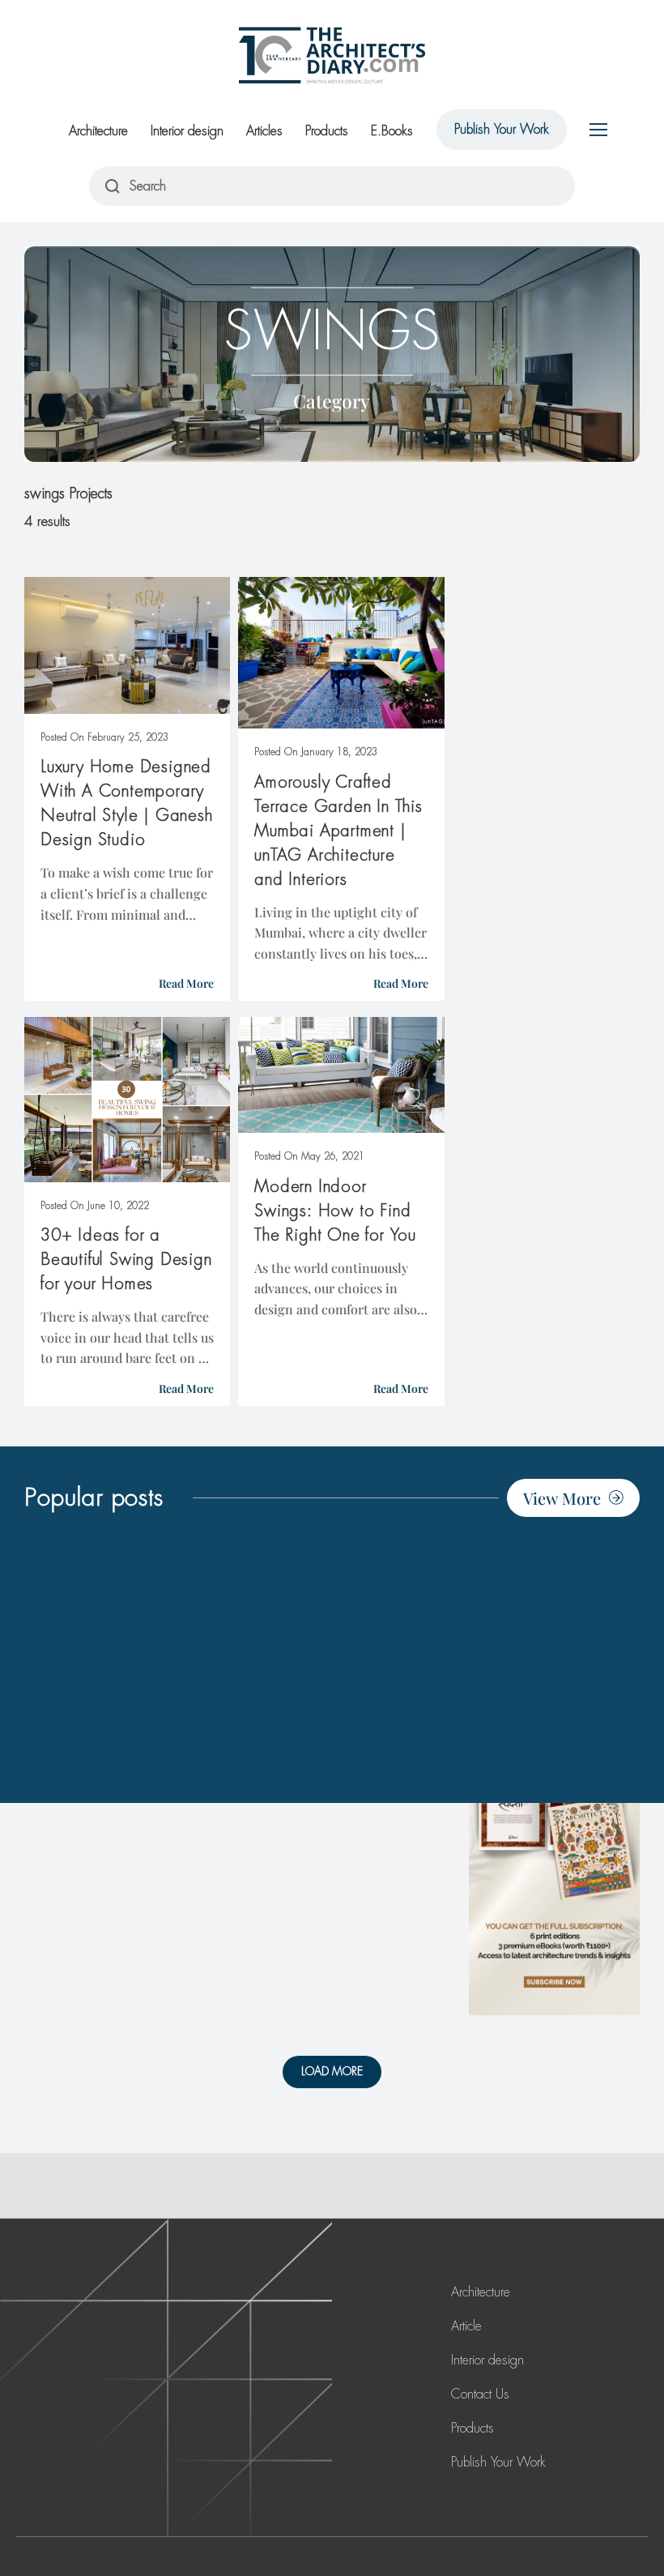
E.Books (392, 131)
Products (327, 131)
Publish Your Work (502, 129)
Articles (264, 131)
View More (562, 1498)
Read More (186, 983)
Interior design (187, 131)
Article (466, 2326)
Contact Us (480, 2394)
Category (332, 401)
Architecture (98, 131)
